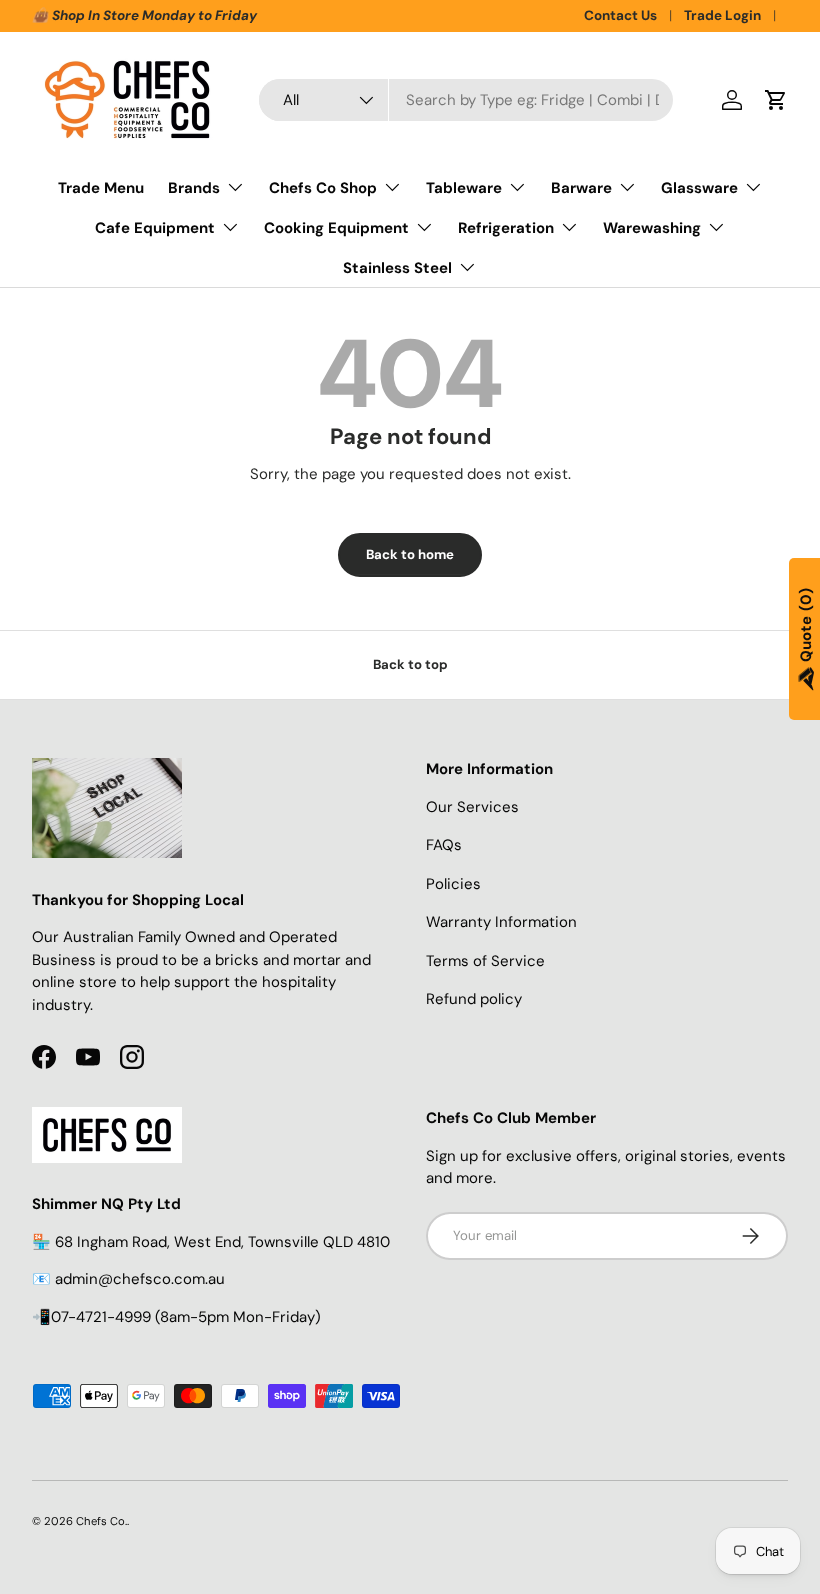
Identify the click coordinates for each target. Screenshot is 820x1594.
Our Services (472, 807)
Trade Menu (101, 188)
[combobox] (466, 100)
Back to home (410, 554)
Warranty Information (501, 922)
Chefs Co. (101, 1521)
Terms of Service (485, 961)
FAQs (444, 845)
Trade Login (722, 15)
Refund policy (474, 999)
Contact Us (620, 15)
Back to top (410, 664)
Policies (453, 884)
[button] (776, 100)
